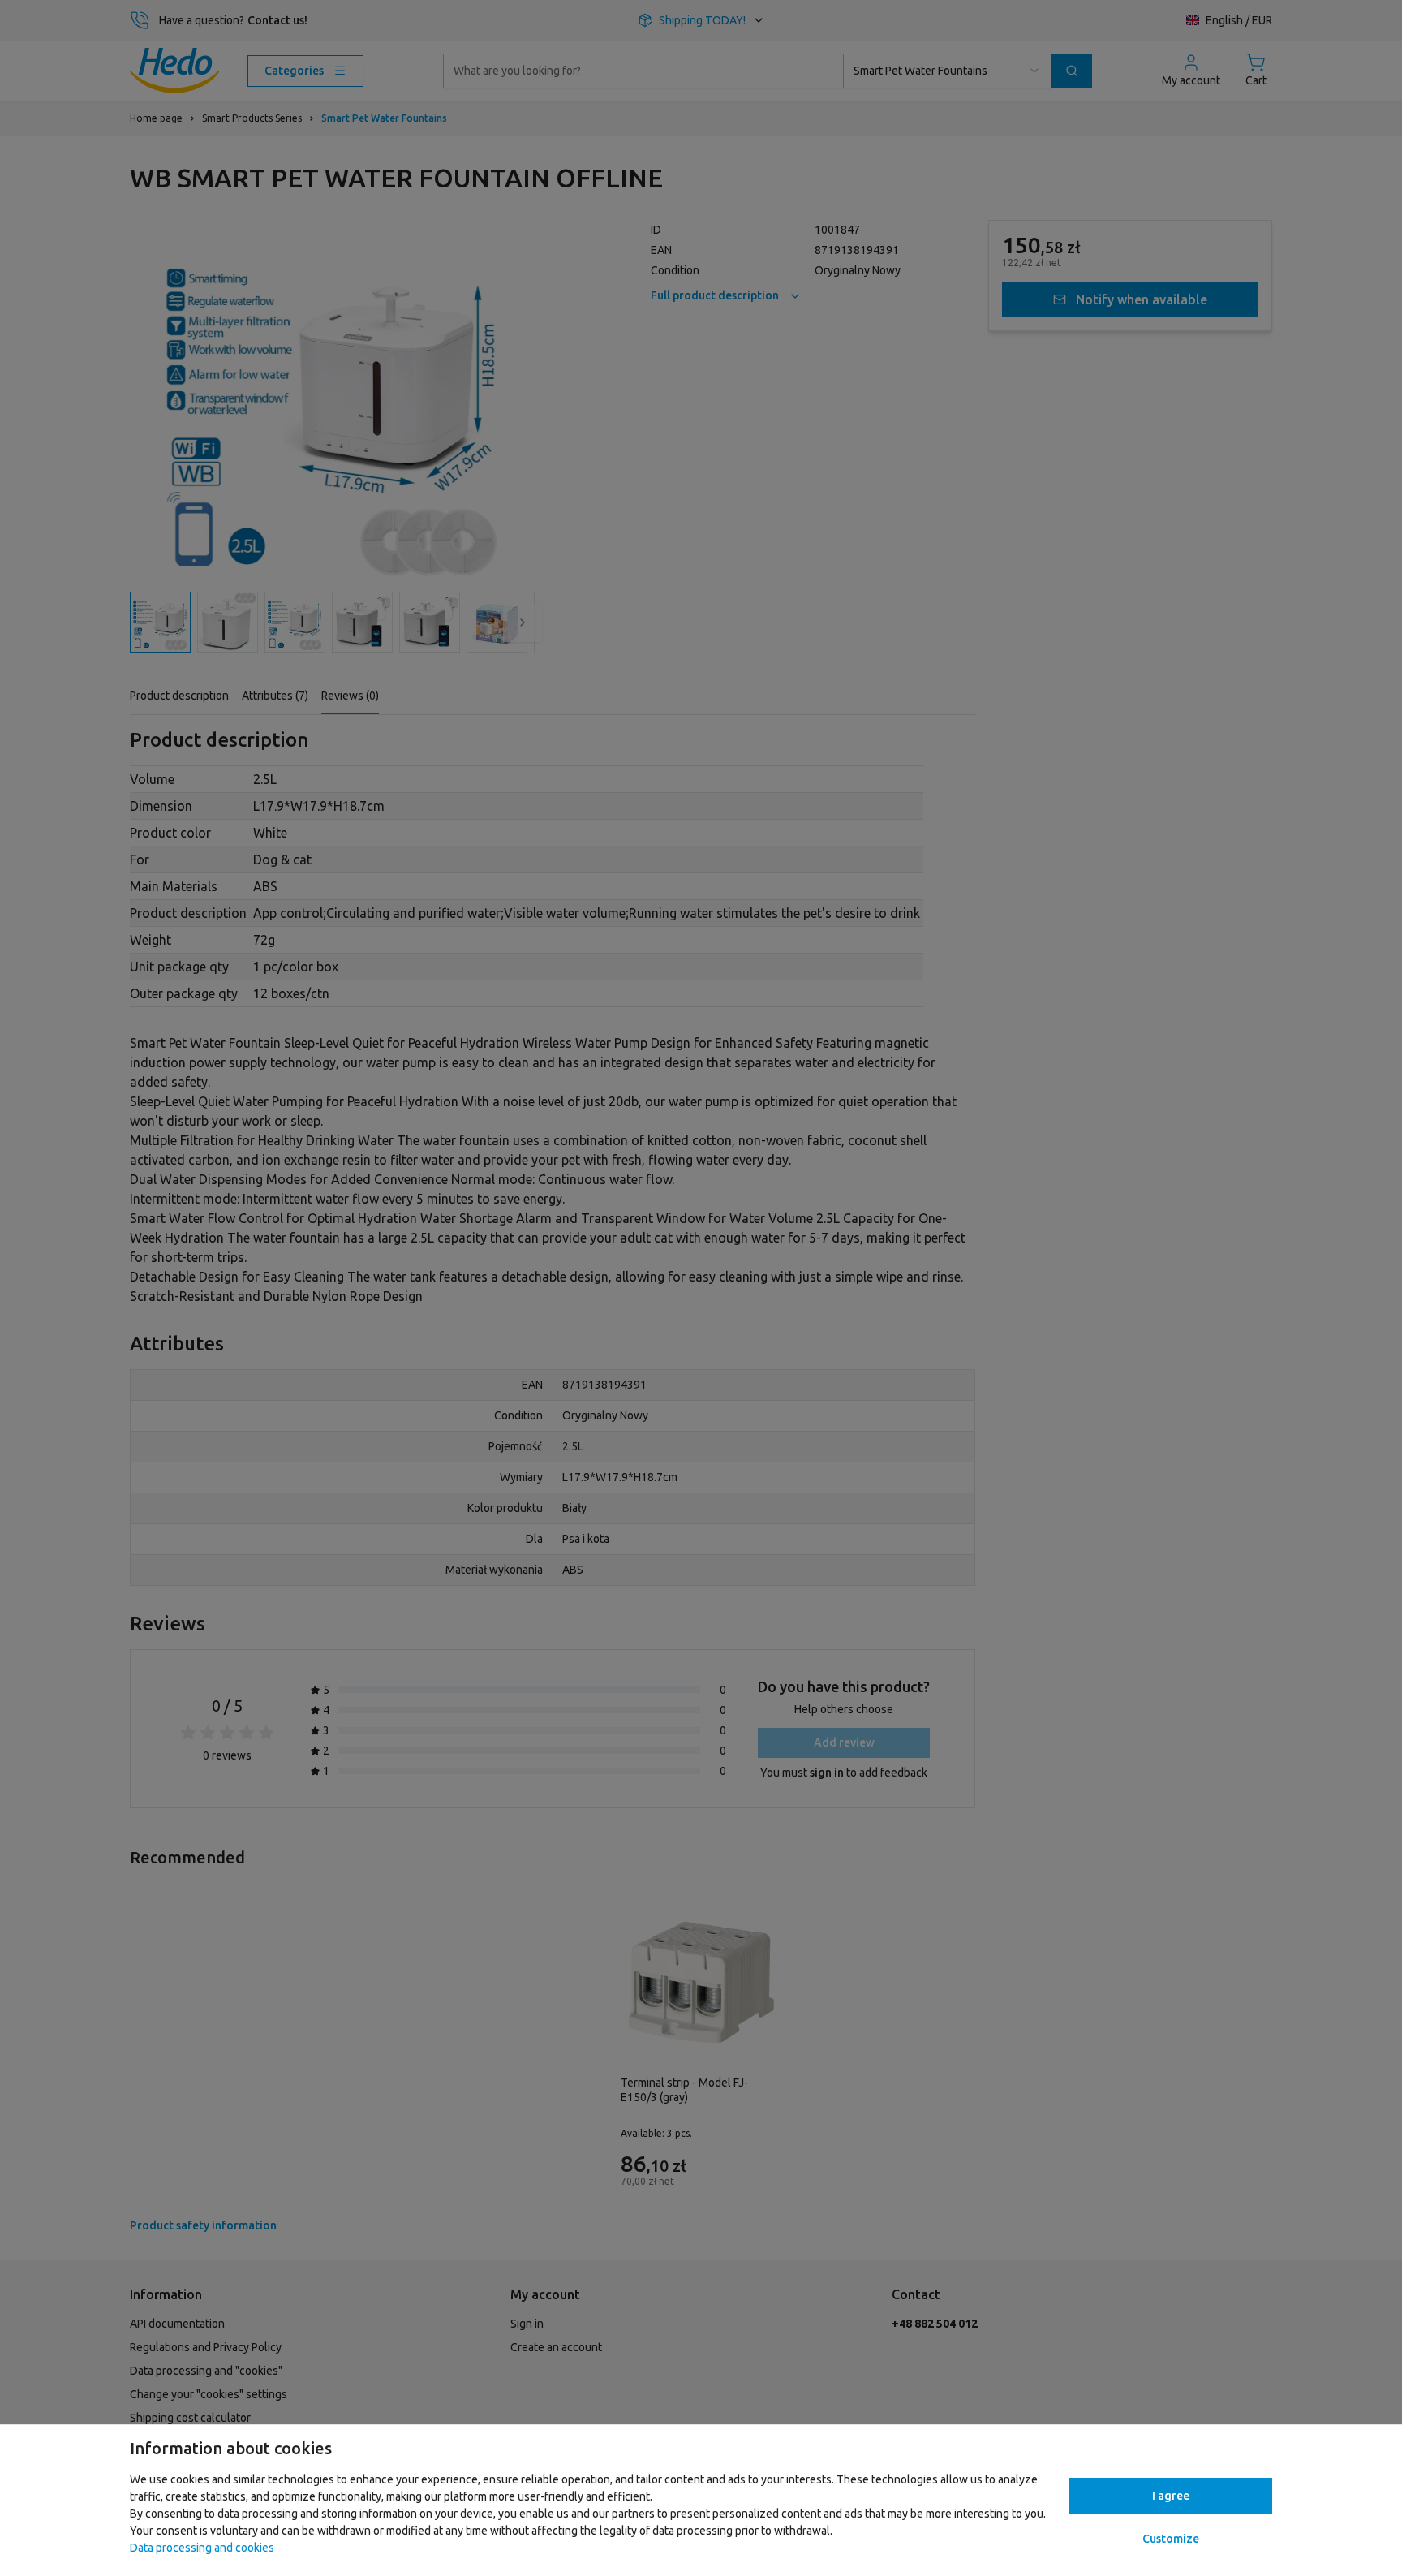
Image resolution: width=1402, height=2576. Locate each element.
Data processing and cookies (202, 2548)
